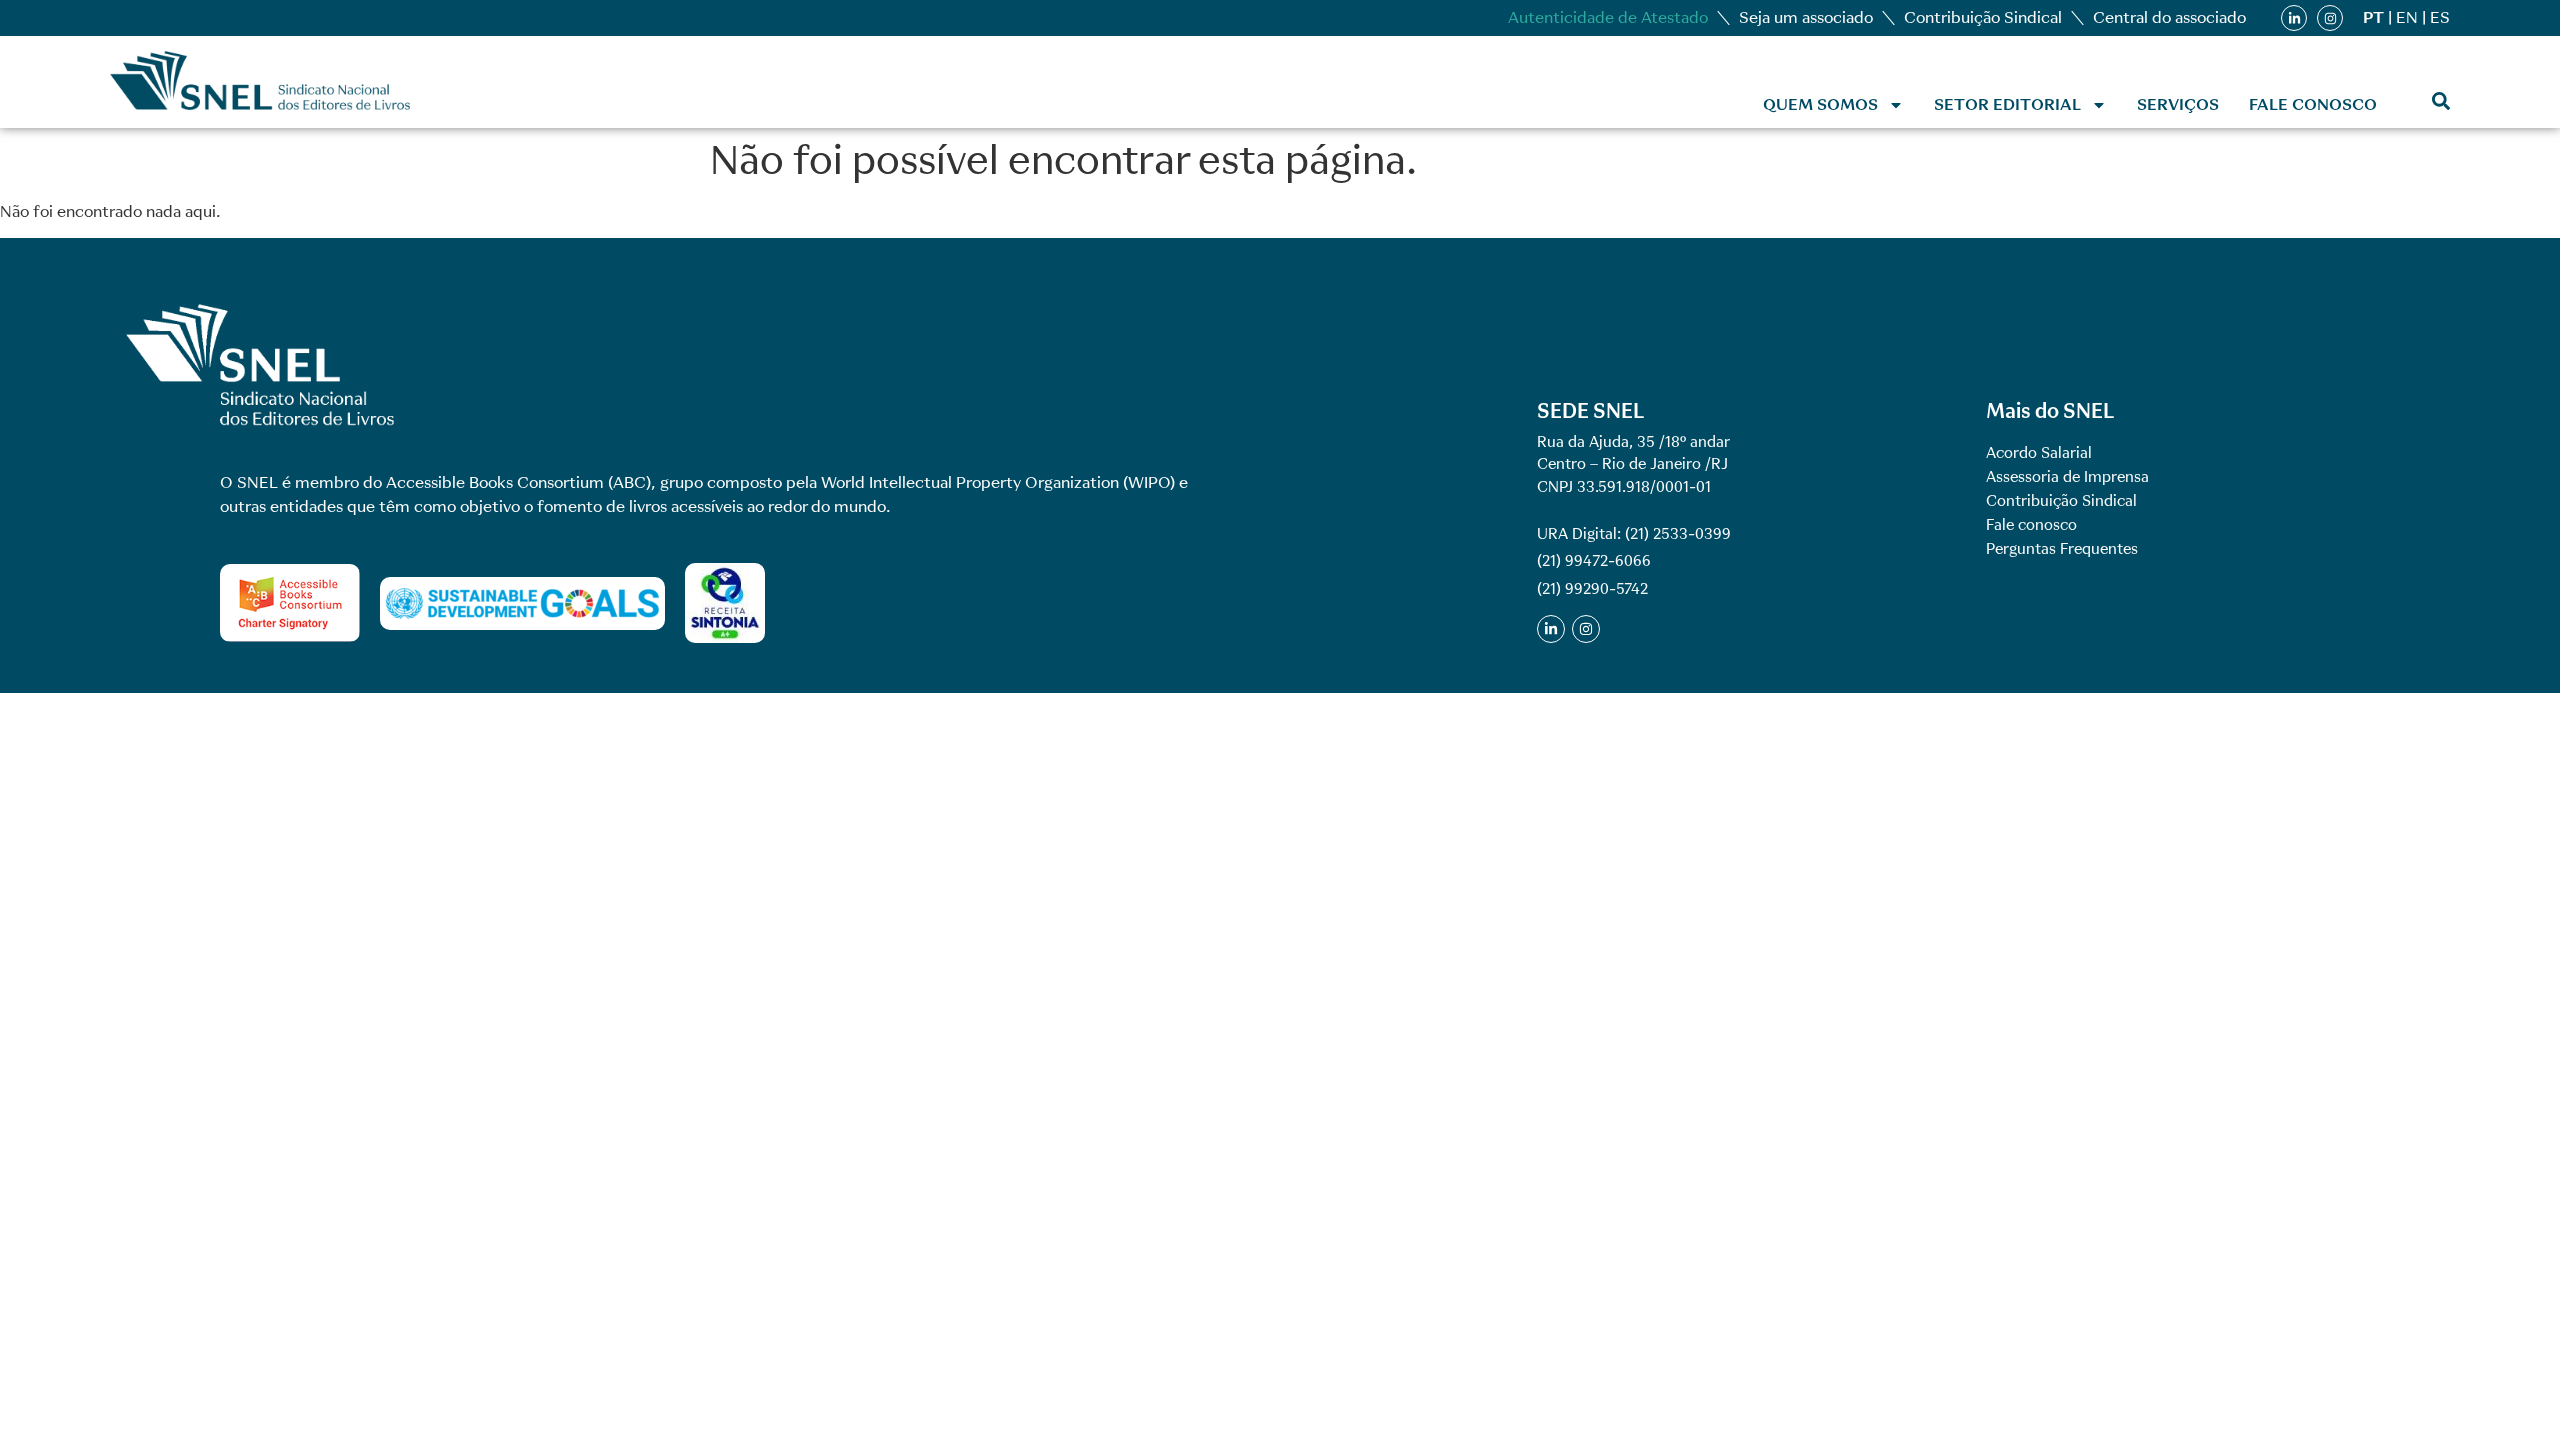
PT (2373, 17)
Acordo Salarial (2039, 453)
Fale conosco (2313, 104)
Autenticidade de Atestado (1608, 17)
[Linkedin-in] (2294, 18)
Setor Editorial (2007, 104)
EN (2407, 17)
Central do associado (2169, 17)
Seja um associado (1806, 17)
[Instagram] (2330, 18)
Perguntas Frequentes (2062, 549)
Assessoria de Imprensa (2067, 477)
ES (2440, 17)
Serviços (2178, 104)
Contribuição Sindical (1983, 17)
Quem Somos (1820, 104)
